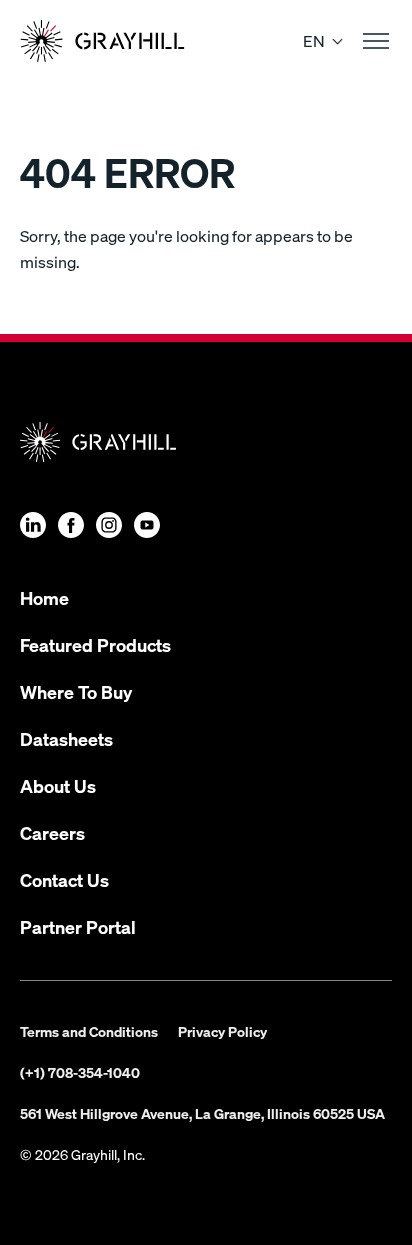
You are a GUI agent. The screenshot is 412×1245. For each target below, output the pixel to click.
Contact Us (64, 879)
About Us (58, 785)
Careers (52, 832)
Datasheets (66, 738)
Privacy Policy (222, 1031)
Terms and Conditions (89, 1031)
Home (44, 597)
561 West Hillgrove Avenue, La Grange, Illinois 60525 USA (202, 1113)
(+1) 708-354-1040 (80, 1072)
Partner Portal (78, 926)
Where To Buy (76, 691)
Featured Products (95, 644)
